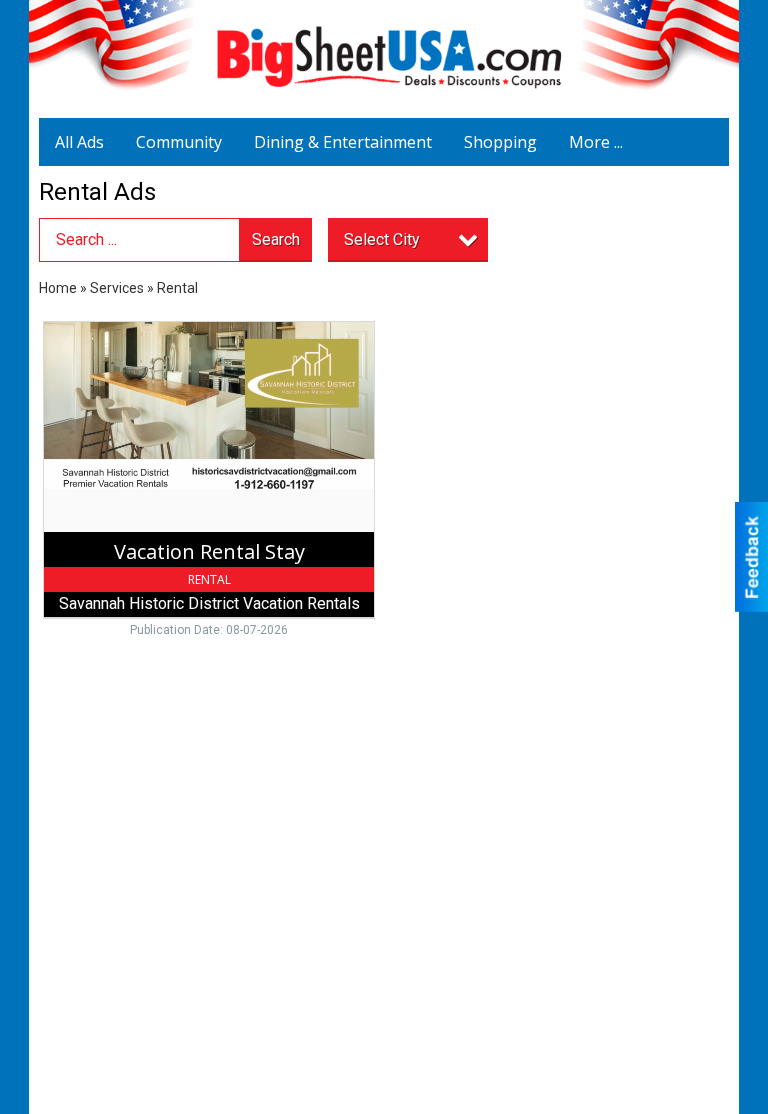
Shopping (500, 142)
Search (276, 239)
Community (179, 142)
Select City (382, 239)
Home (58, 288)
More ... (596, 142)
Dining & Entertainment (343, 142)
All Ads (79, 142)
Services (117, 288)
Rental (177, 288)
